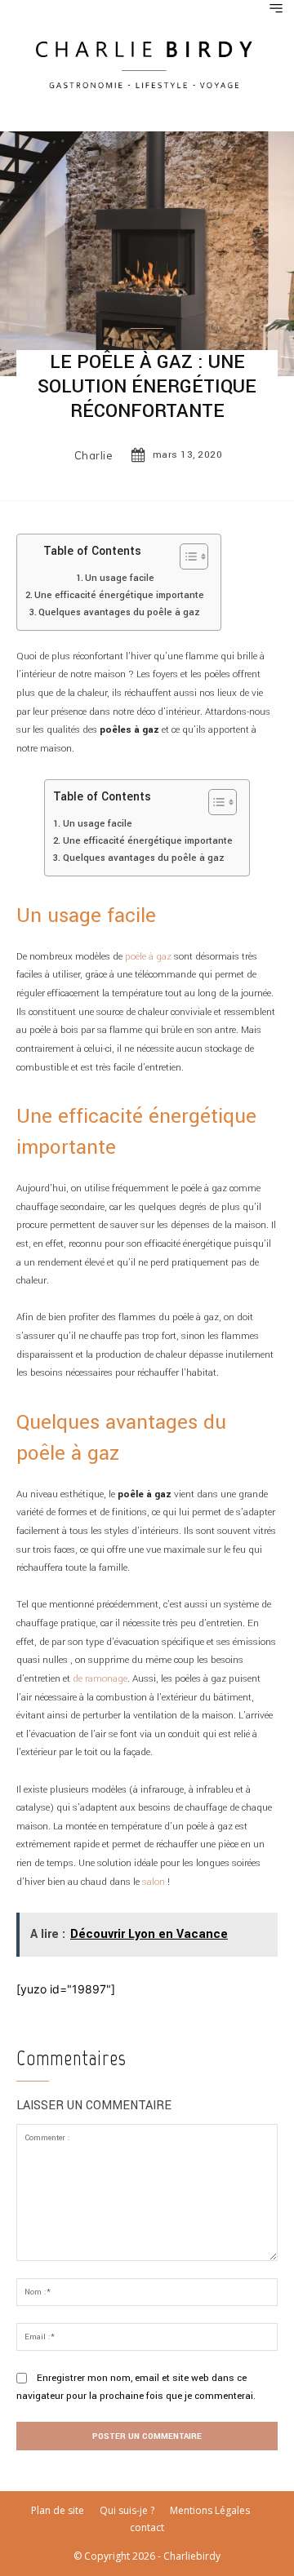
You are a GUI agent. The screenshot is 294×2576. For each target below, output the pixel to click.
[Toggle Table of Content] (186, 556)
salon (155, 1882)
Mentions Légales (210, 2510)
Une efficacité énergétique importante (119, 595)
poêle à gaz (148, 957)
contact (147, 2527)
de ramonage (100, 1679)
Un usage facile (120, 578)
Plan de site (58, 2510)
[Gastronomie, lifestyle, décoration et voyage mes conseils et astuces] (147, 63)
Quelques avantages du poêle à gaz (119, 612)
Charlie (94, 456)
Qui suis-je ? (127, 2510)
